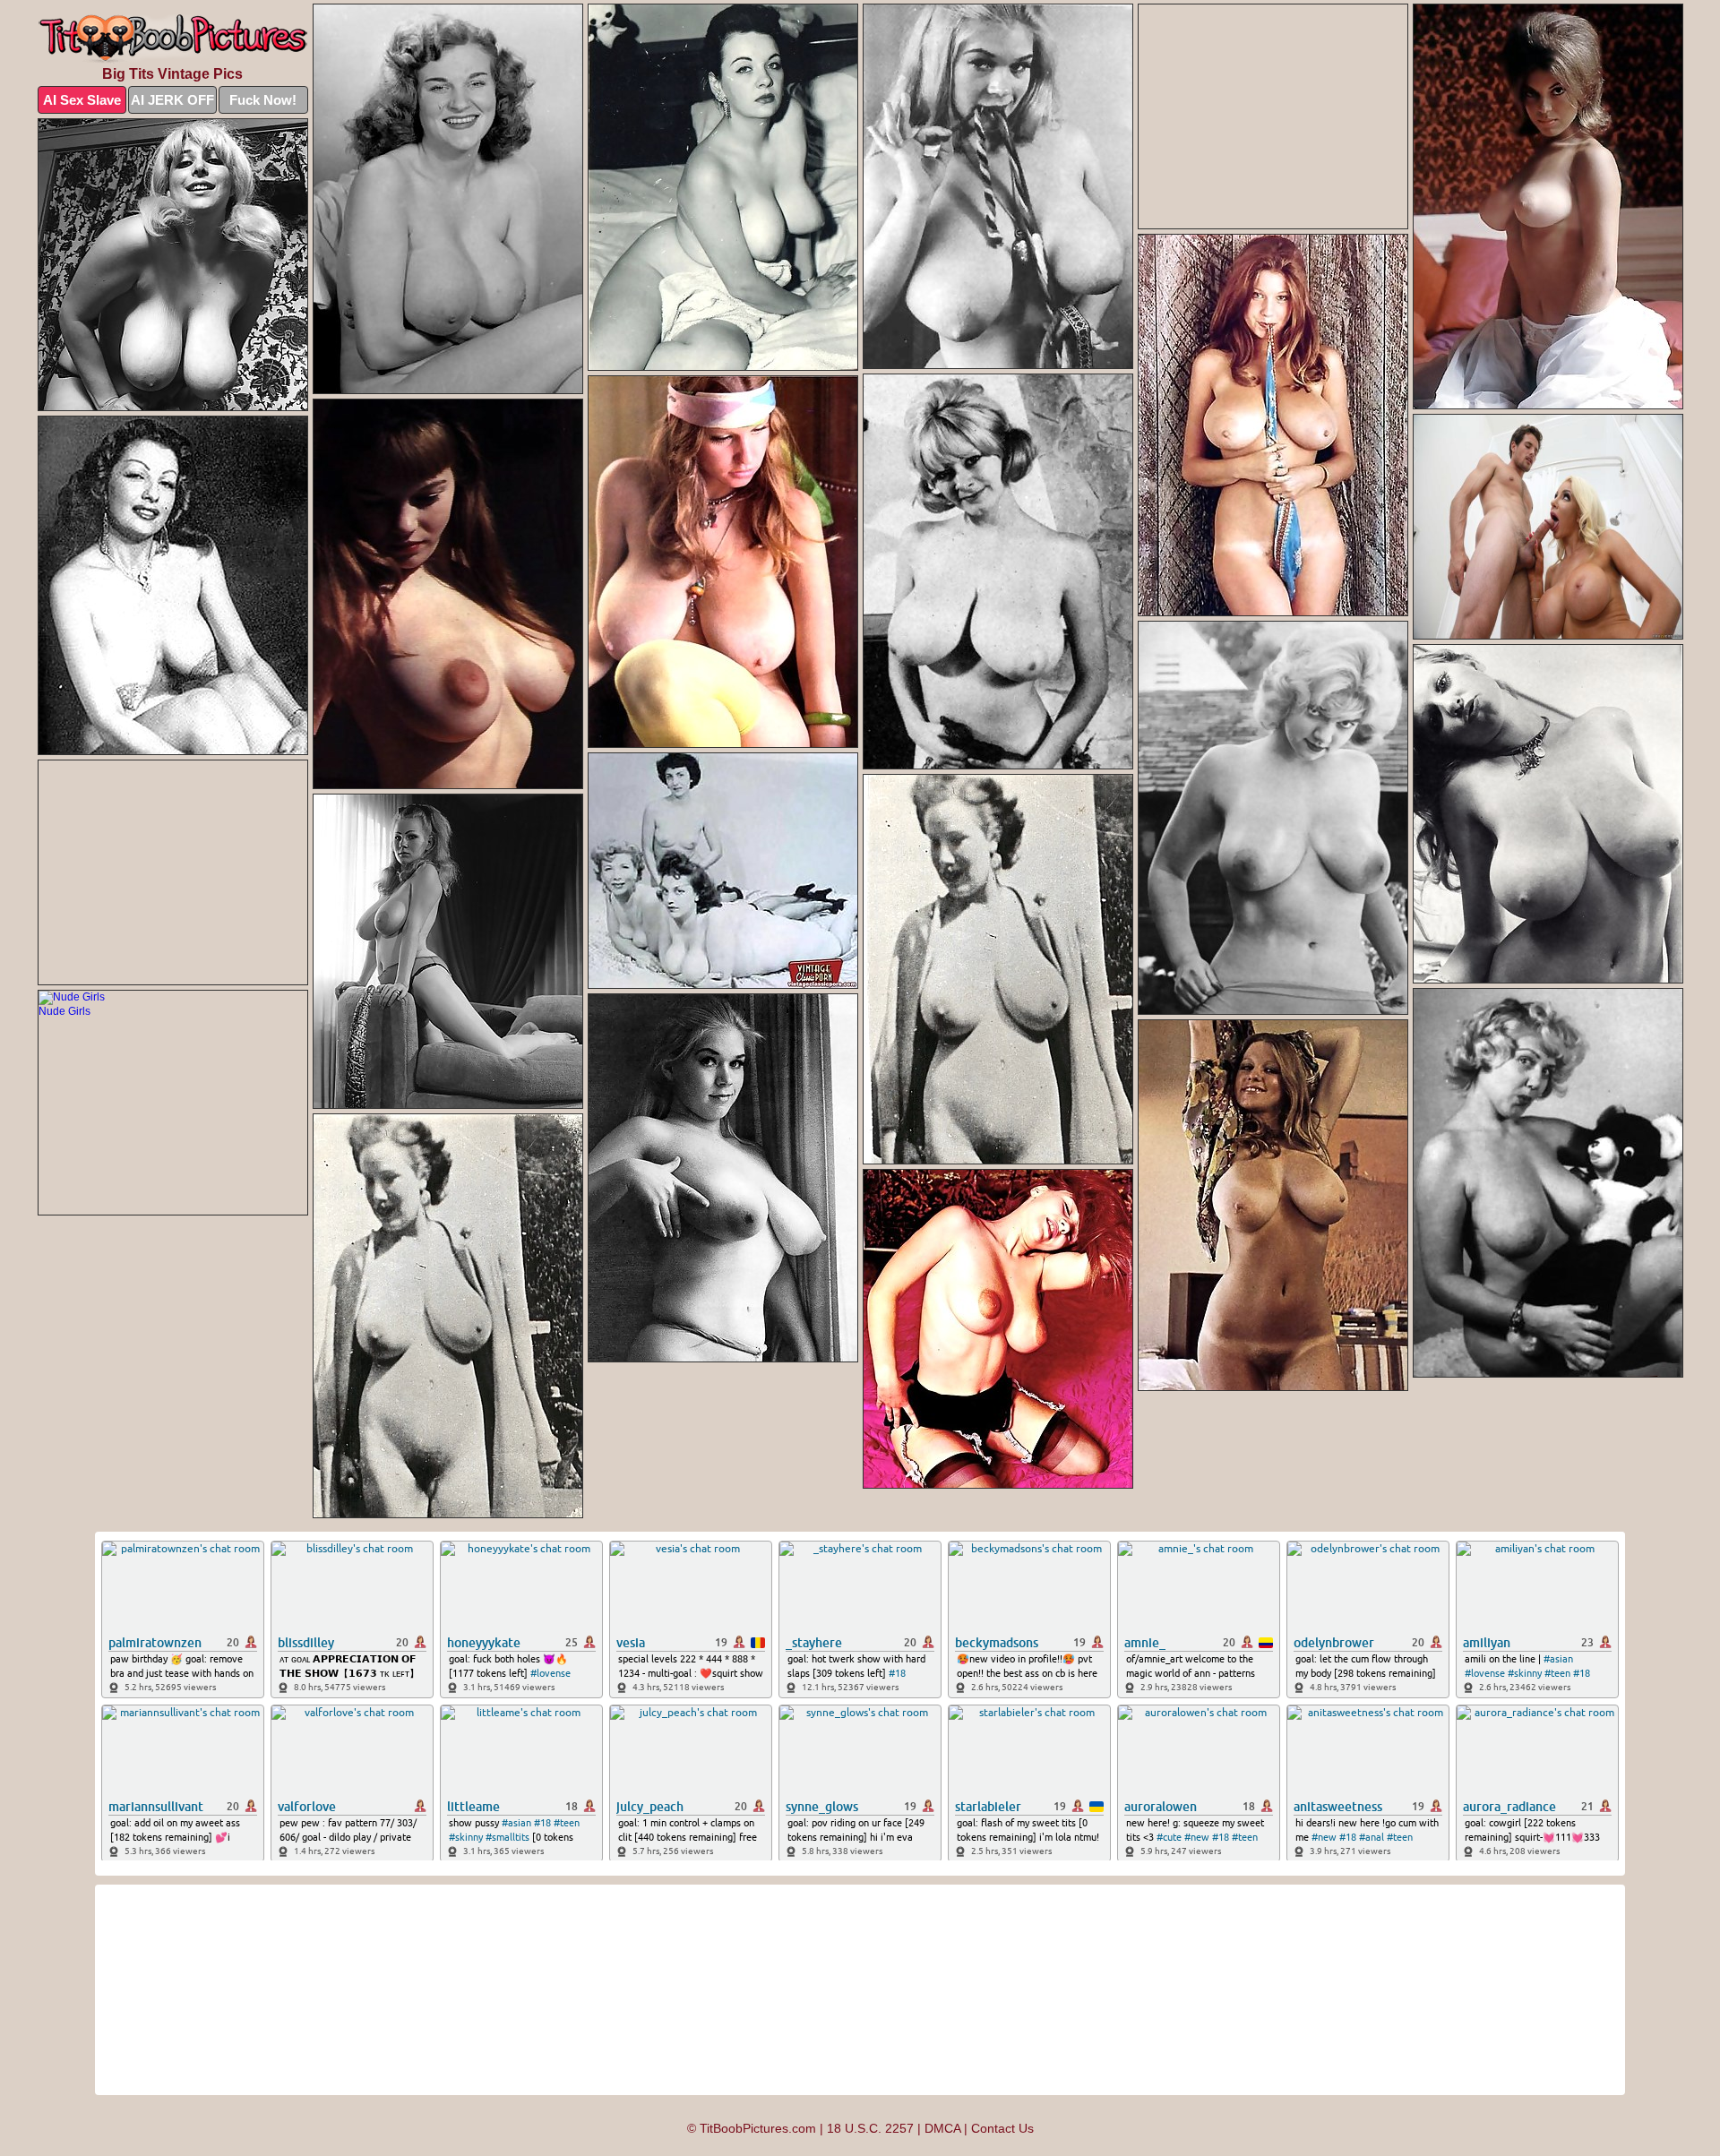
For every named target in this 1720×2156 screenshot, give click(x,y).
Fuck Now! (263, 100)
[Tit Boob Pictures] (173, 39)
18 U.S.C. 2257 (870, 2128)
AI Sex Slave (82, 100)
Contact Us (1002, 2128)
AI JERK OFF (172, 100)
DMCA (942, 2128)
